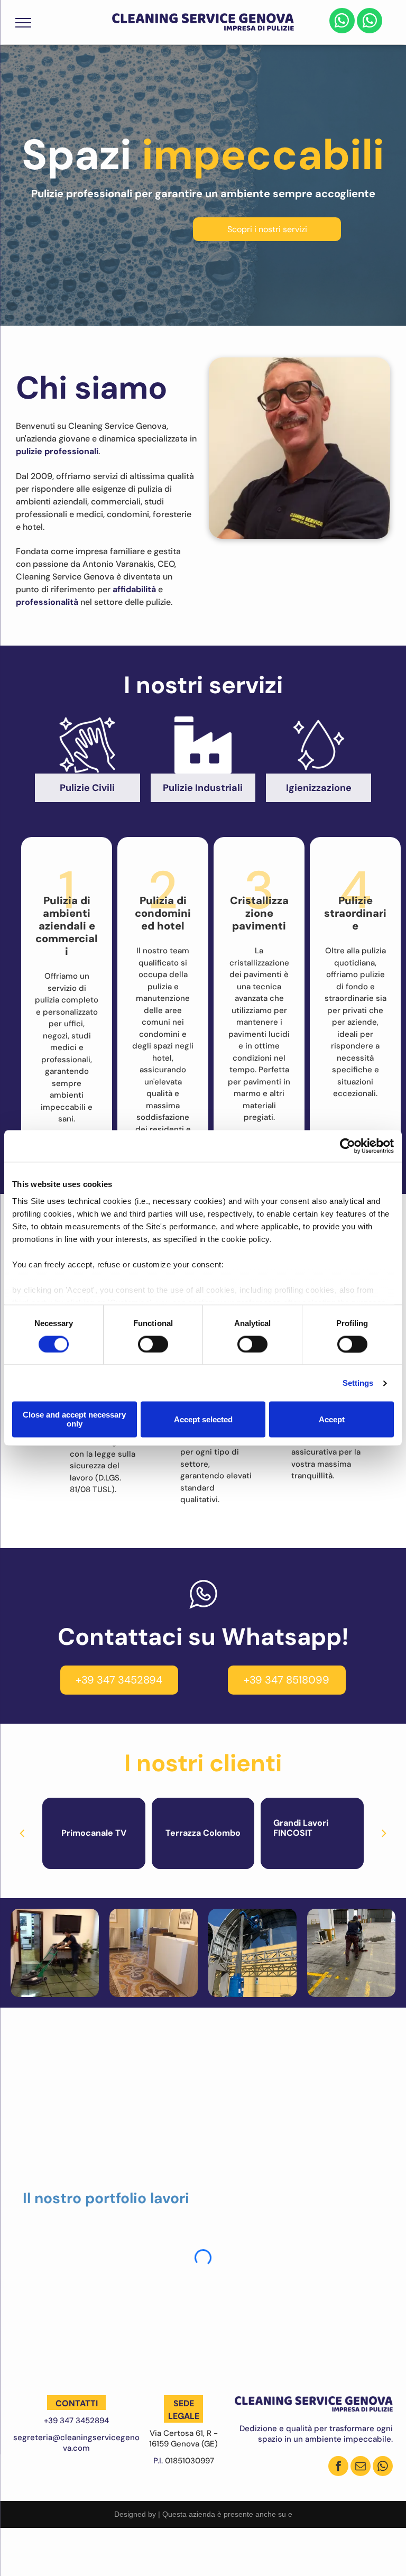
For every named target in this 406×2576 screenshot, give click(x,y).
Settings (358, 1383)
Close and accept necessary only (74, 1420)
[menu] (23, 23)
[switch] (153, 1344)
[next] (384, 1833)
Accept (332, 1419)
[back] (22, 1833)
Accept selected (203, 1419)
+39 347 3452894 (76, 2421)
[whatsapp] (342, 22)
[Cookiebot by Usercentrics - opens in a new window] (348, 1146)
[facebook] (338, 2467)
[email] (361, 2467)
